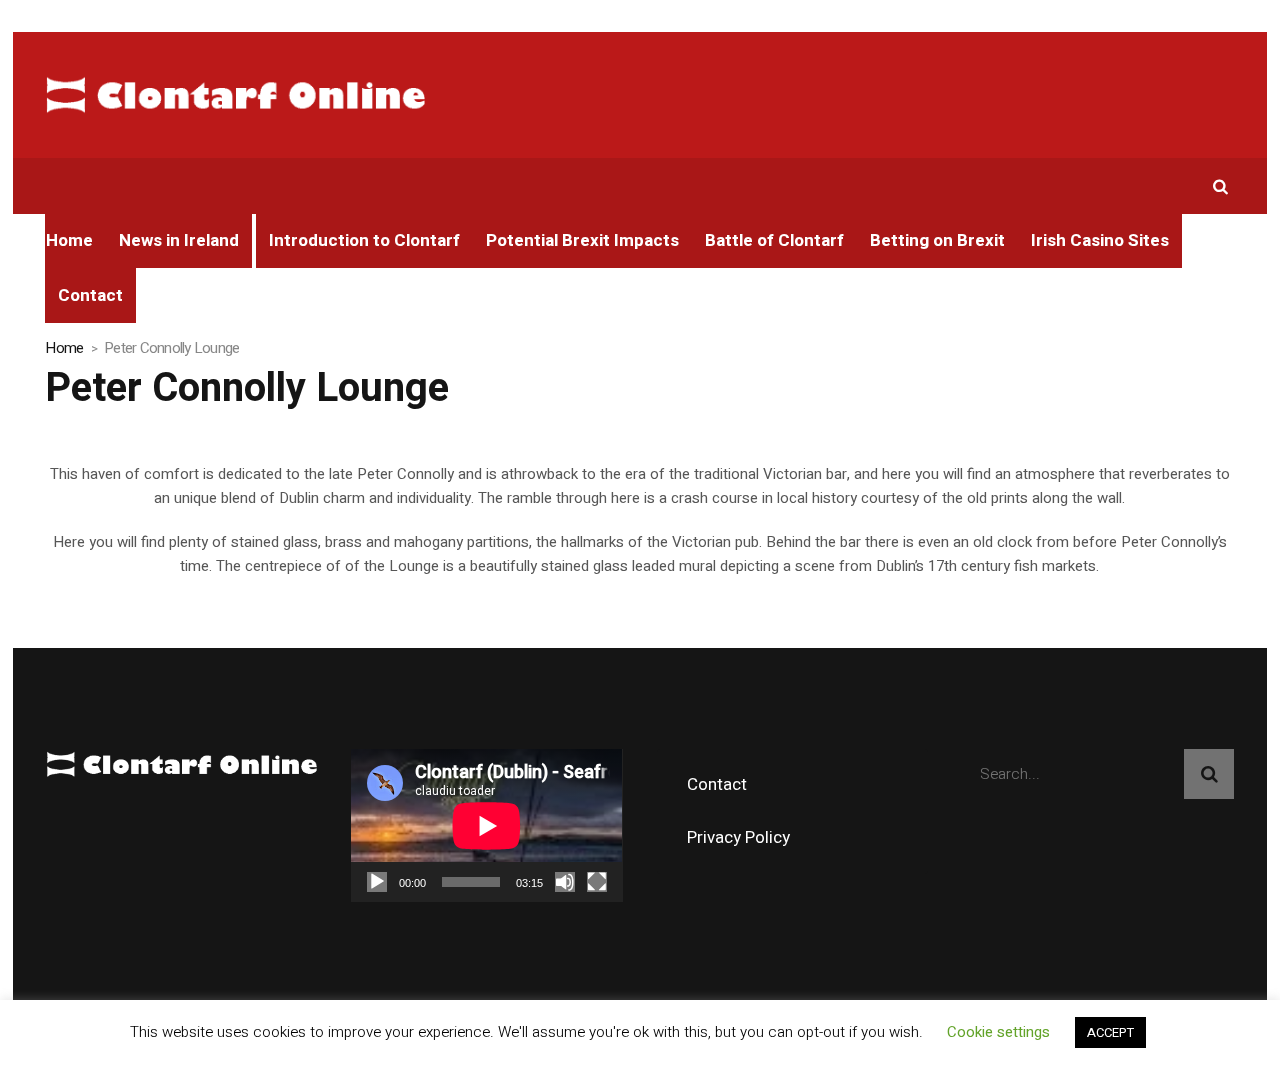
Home (64, 348)
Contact (717, 784)
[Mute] (565, 882)
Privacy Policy (738, 837)
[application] (486, 825)
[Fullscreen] (597, 882)
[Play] (377, 882)
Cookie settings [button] (998, 1032)
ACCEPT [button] (1110, 1032)
